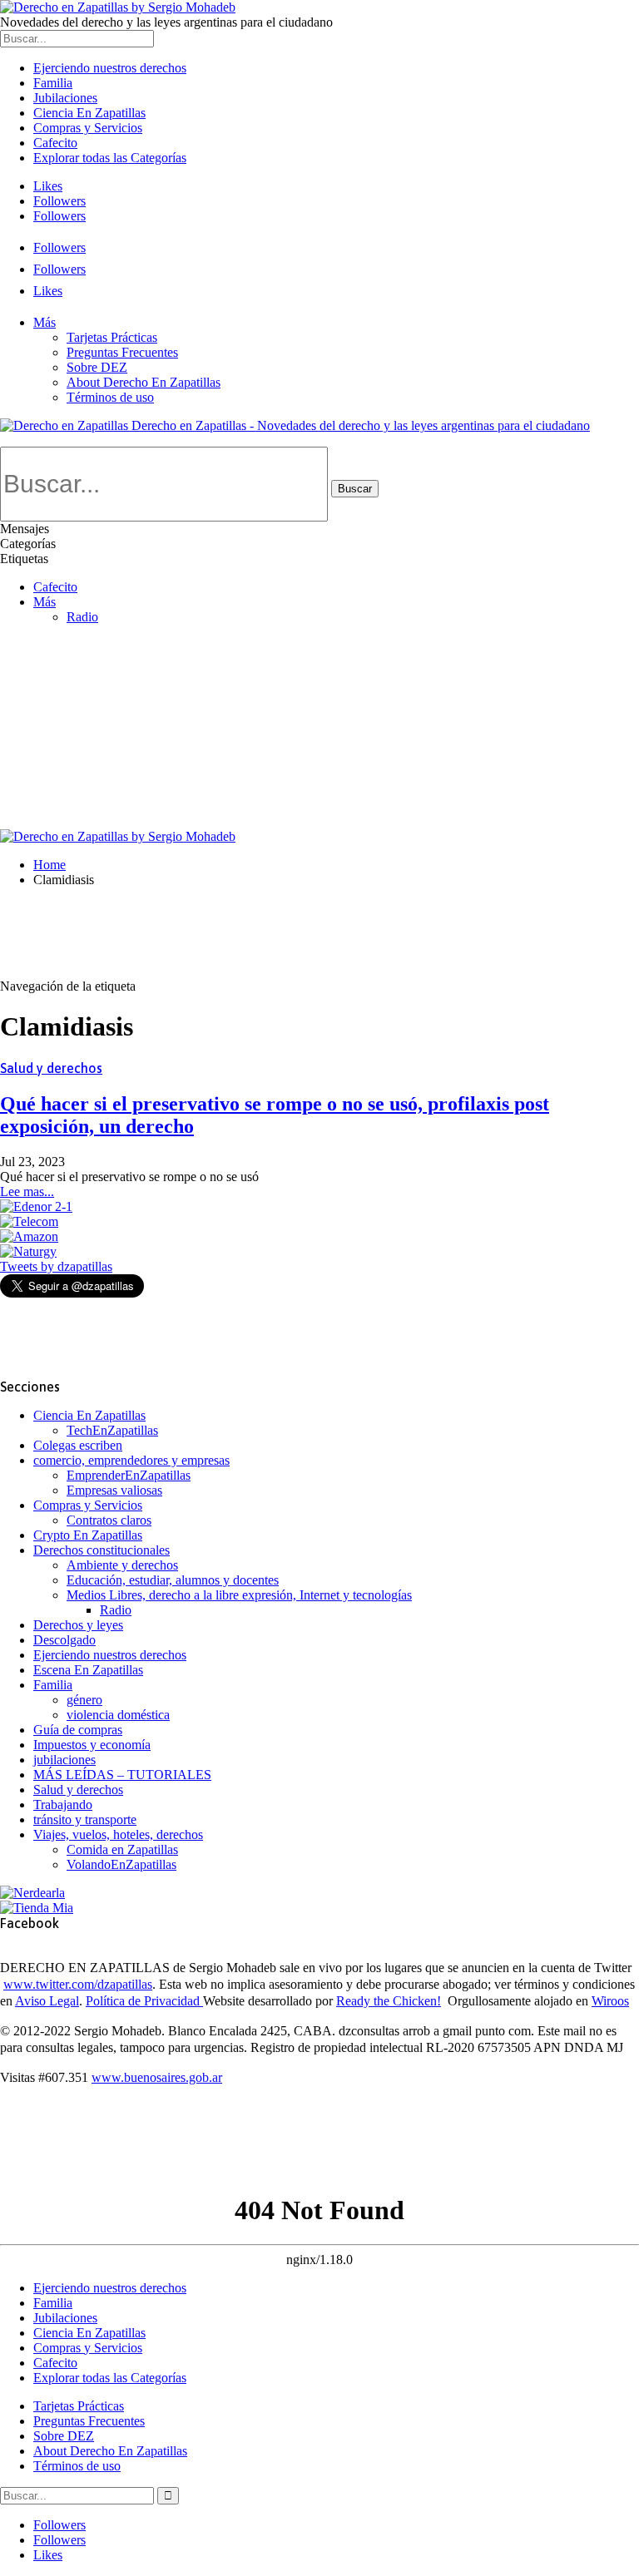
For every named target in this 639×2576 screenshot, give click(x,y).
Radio (116, 1610)
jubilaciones (64, 1760)
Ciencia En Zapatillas (89, 113)
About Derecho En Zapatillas (144, 382)
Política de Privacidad (144, 2001)
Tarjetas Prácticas (112, 337)
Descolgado (64, 1640)
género (84, 1700)
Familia (53, 83)
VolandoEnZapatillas (121, 1864)
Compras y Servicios (88, 128)
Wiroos (610, 2001)
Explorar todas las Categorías (110, 158)
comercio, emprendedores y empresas (131, 1460)
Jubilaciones (65, 98)
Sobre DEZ (97, 367)
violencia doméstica (118, 1715)
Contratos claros (109, 1520)
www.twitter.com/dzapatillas (78, 1984)
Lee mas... (27, 1192)
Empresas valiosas (114, 1490)
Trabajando (63, 1805)
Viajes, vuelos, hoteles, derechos (118, 1834)
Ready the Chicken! (389, 2001)
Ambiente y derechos (122, 1565)
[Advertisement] (319, 705)
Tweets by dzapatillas (56, 1266)
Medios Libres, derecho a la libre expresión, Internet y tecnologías (239, 1595)
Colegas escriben (78, 1445)
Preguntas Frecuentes (122, 352)
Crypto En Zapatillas (88, 1535)
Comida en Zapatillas (122, 1849)
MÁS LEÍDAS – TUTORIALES (122, 1775)
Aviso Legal (47, 2001)
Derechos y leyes (78, 1625)
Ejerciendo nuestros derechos (110, 68)
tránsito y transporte (85, 1820)
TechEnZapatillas (112, 1430)
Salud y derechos (51, 1068)
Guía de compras (78, 1730)
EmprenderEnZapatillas (129, 1475)
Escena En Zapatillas (88, 1670)
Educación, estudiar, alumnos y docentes (173, 1580)
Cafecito (55, 143)
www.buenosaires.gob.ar (157, 2077)
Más (45, 322)
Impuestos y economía (92, 1745)
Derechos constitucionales (102, 1550)
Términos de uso (110, 397)
